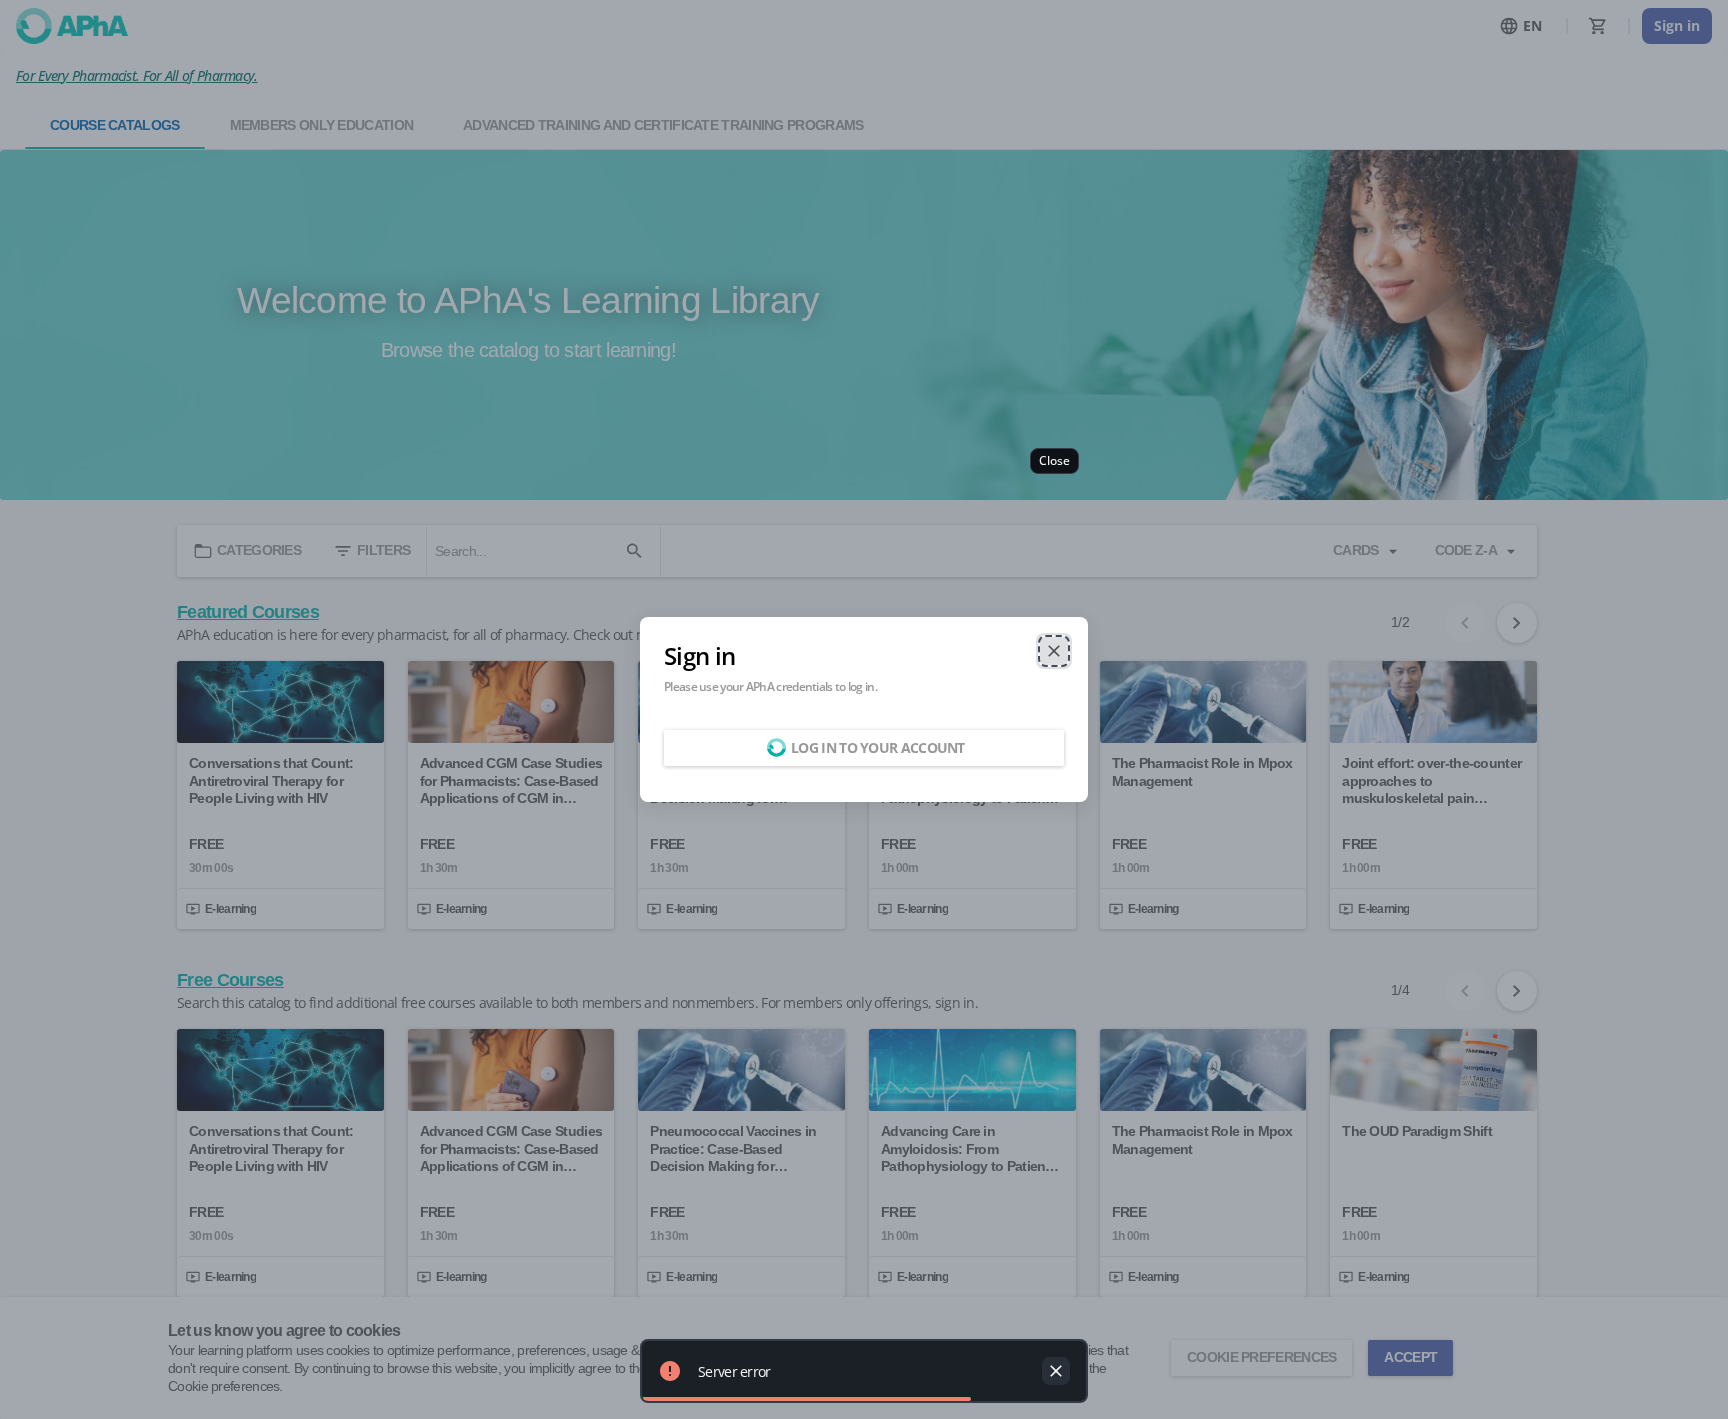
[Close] (1054, 651)
